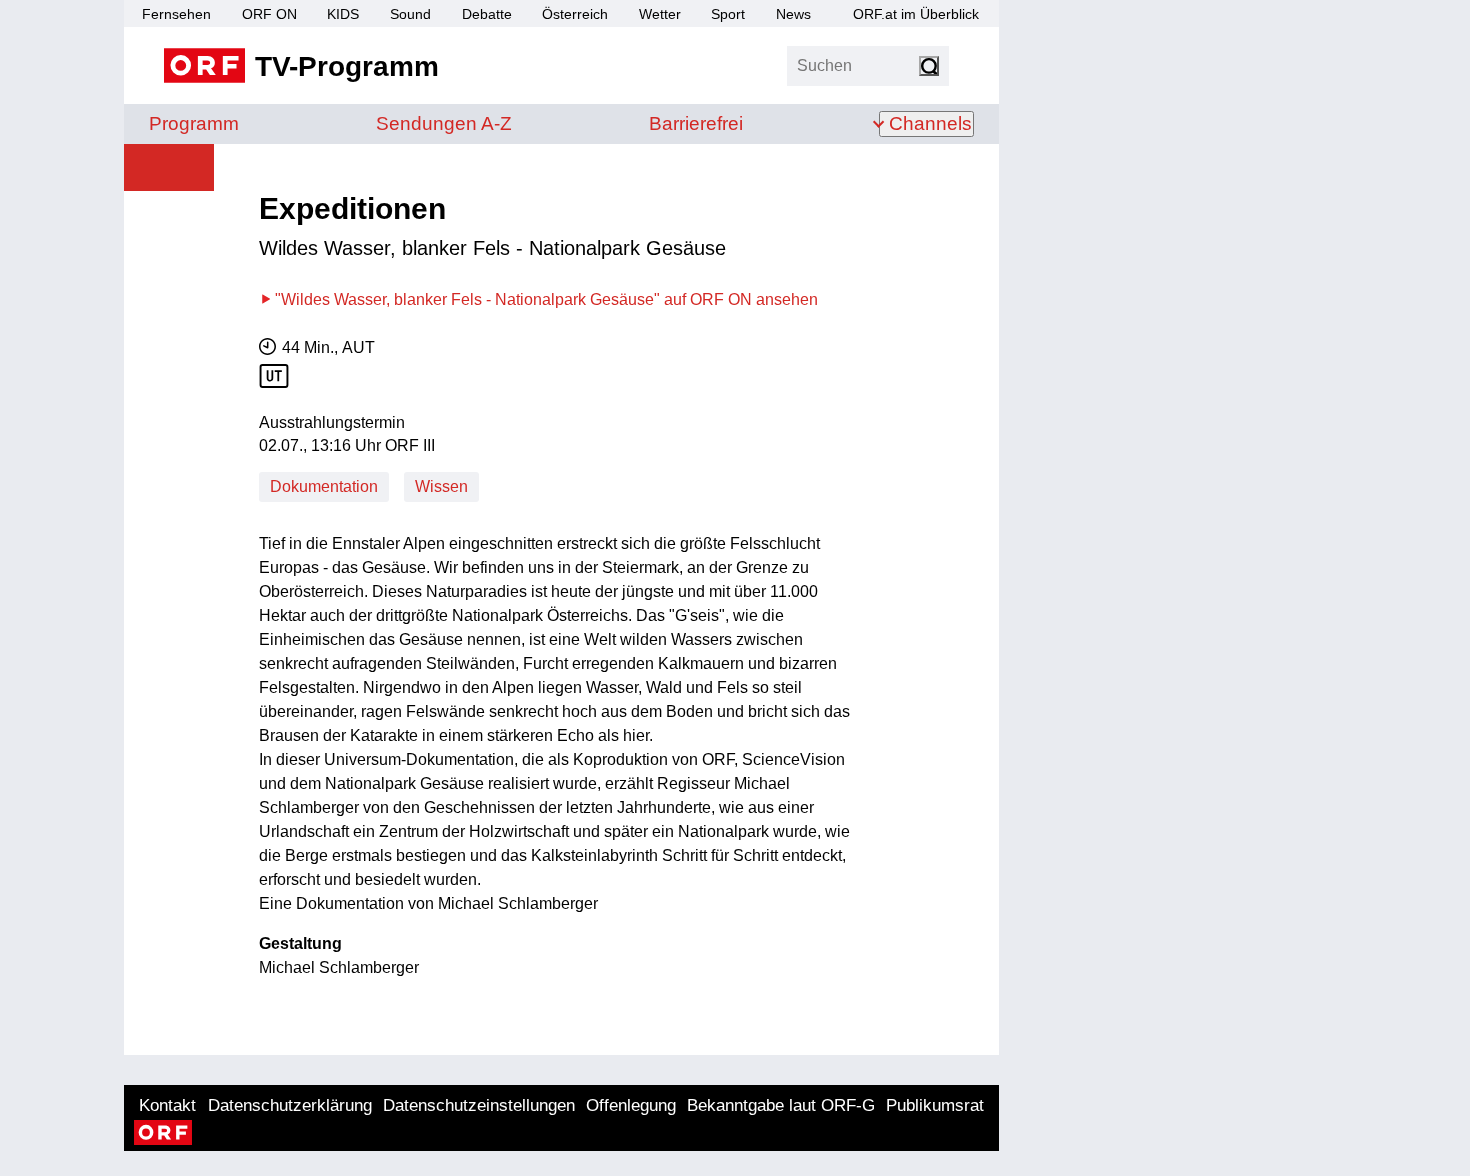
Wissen (441, 486)
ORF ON (269, 14)
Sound (410, 14)
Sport (728, 14)
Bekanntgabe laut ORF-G (781, 1105)
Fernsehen (176, 14)
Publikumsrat (935, 1105)
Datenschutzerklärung (290, 1105)
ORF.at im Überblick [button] (916, 14)
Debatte (487, 14)
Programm (194, 123)
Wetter (660, 14)
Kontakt (167, 1105)
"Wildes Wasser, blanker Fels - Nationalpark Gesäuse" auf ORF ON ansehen (546, 299)
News (793, 14)
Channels (930, 123)
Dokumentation (324, 486)
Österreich (575, 14)
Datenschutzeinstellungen (479, 1105)
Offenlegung (631, 1105)
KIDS (343, 14)
